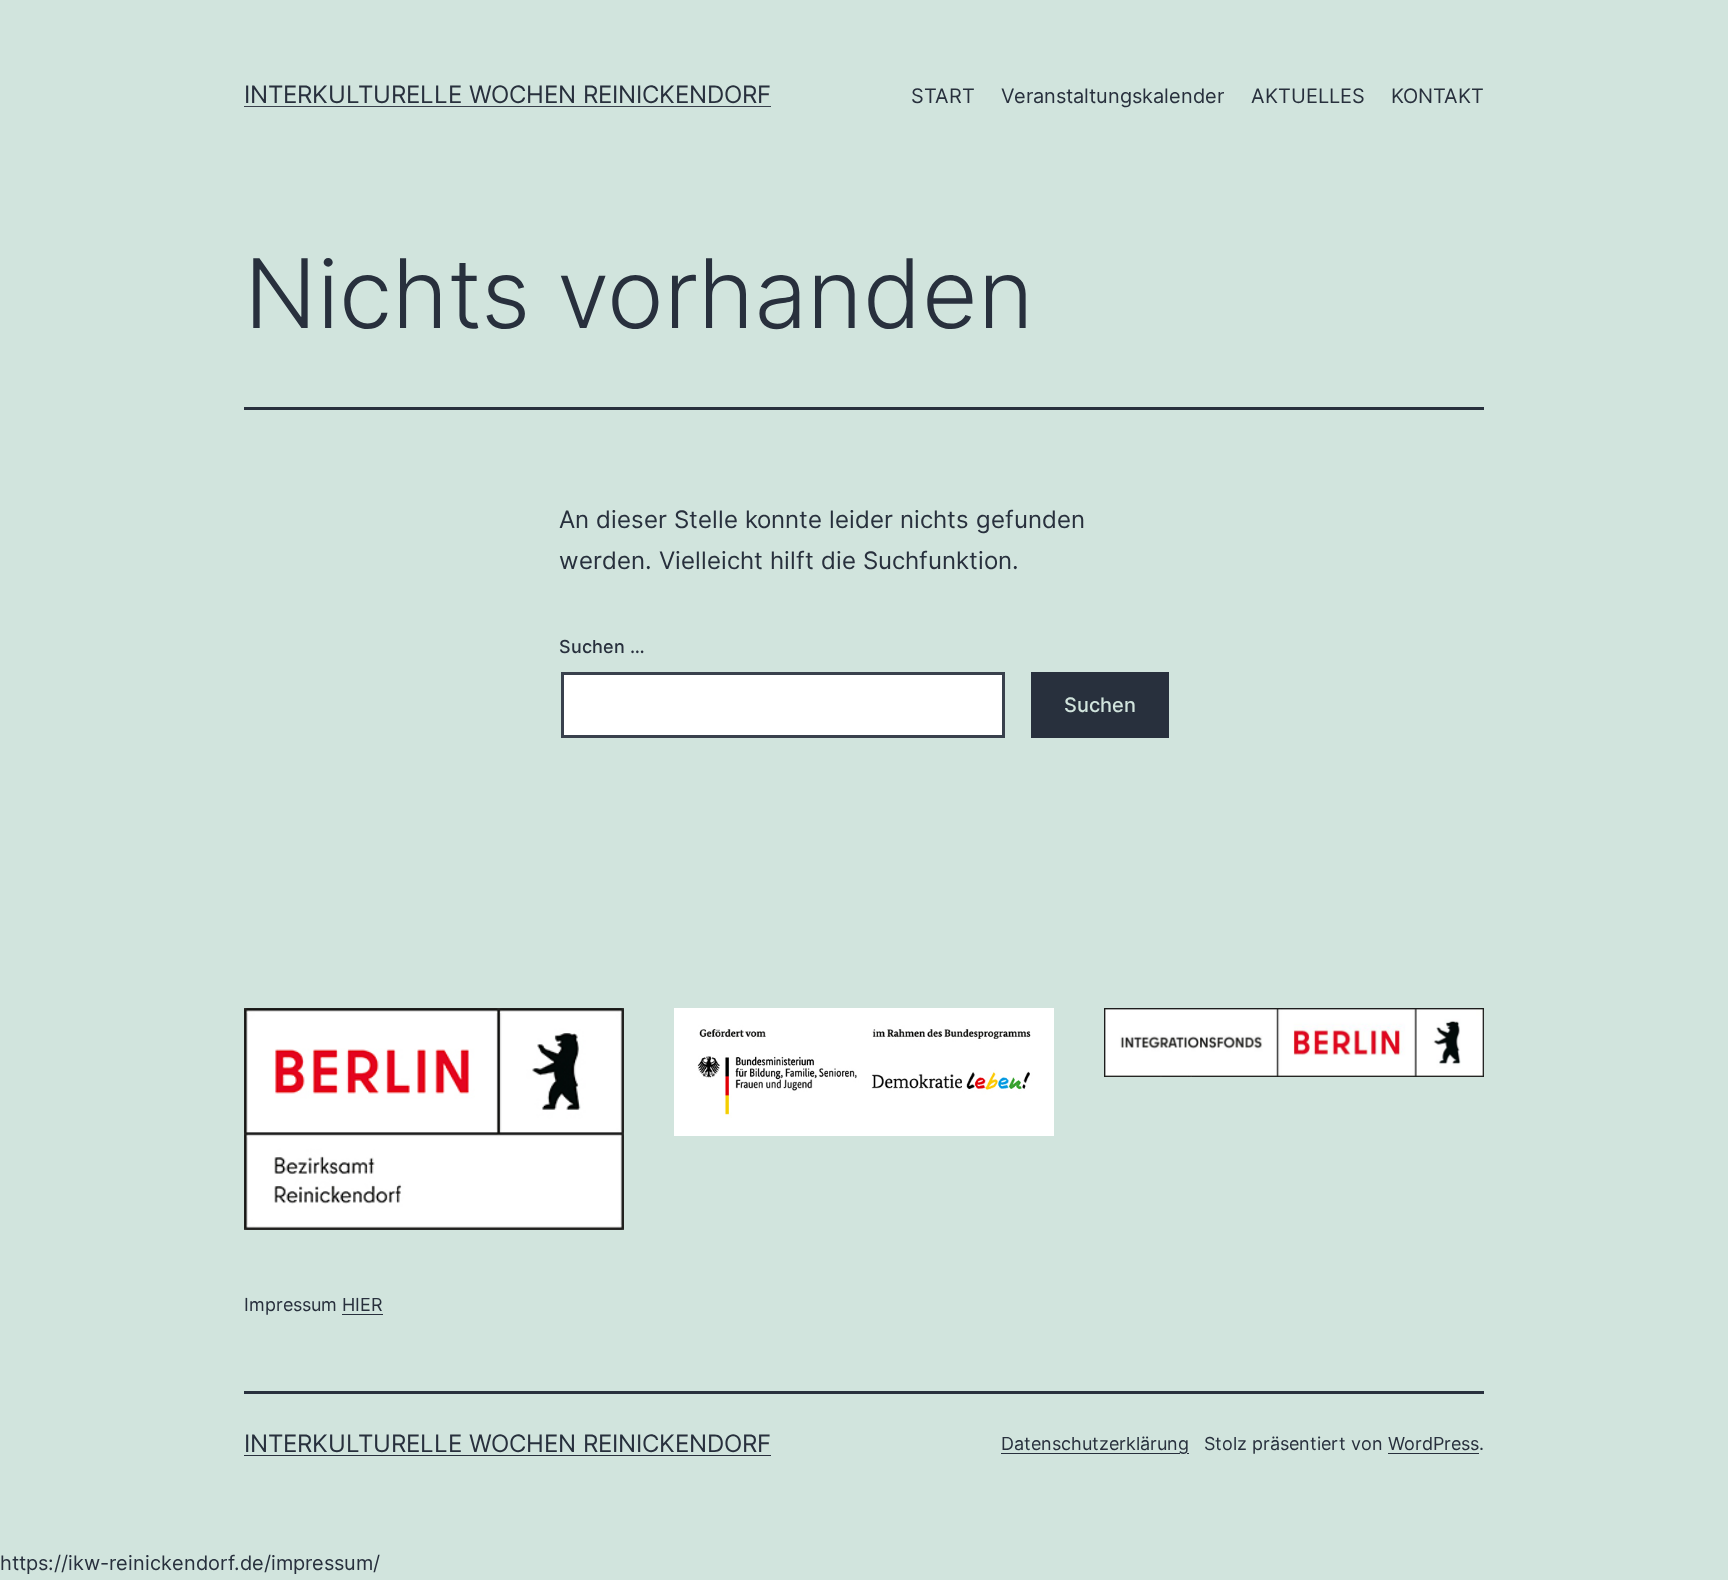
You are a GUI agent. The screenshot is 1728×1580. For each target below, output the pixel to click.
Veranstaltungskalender (1112, 96)
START (943, 96)
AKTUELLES (1308, 96)
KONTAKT (1437, 96)
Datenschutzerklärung (1095, 1443)
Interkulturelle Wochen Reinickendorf (507, 94)
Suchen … (602, 646)
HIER (362, 1304)
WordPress (1433, 1443)
